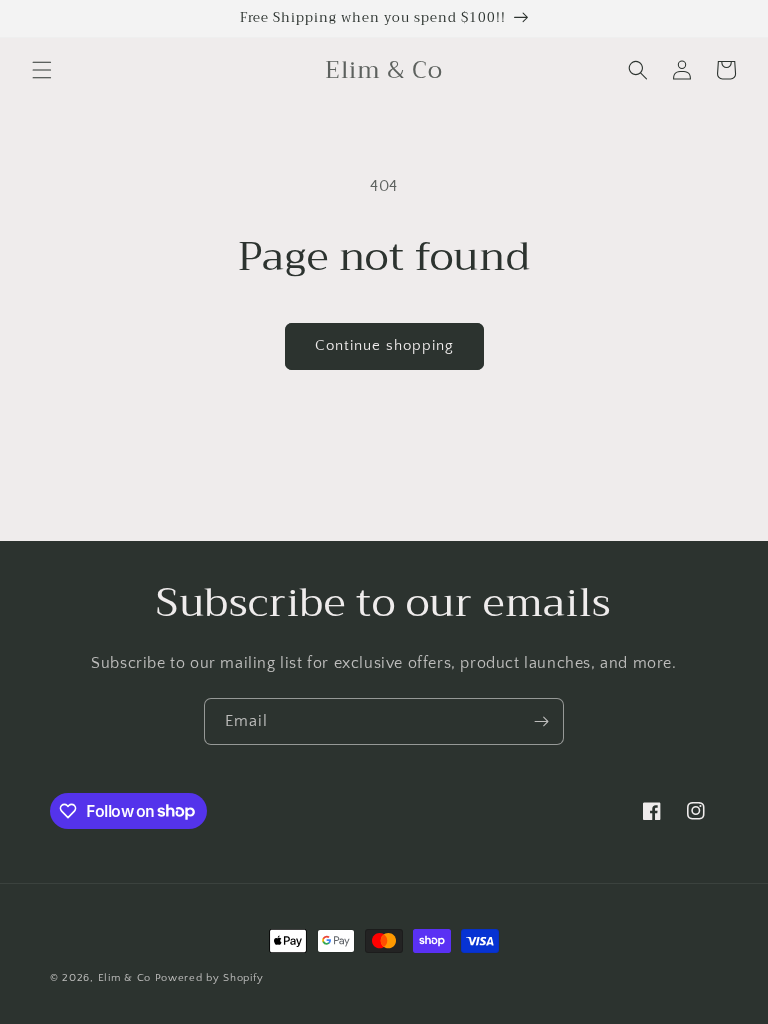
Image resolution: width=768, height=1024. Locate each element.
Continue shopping (384, 345)
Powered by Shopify (209, 978)
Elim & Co (124, 978)
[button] (42, 70)
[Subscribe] (541, 721)
